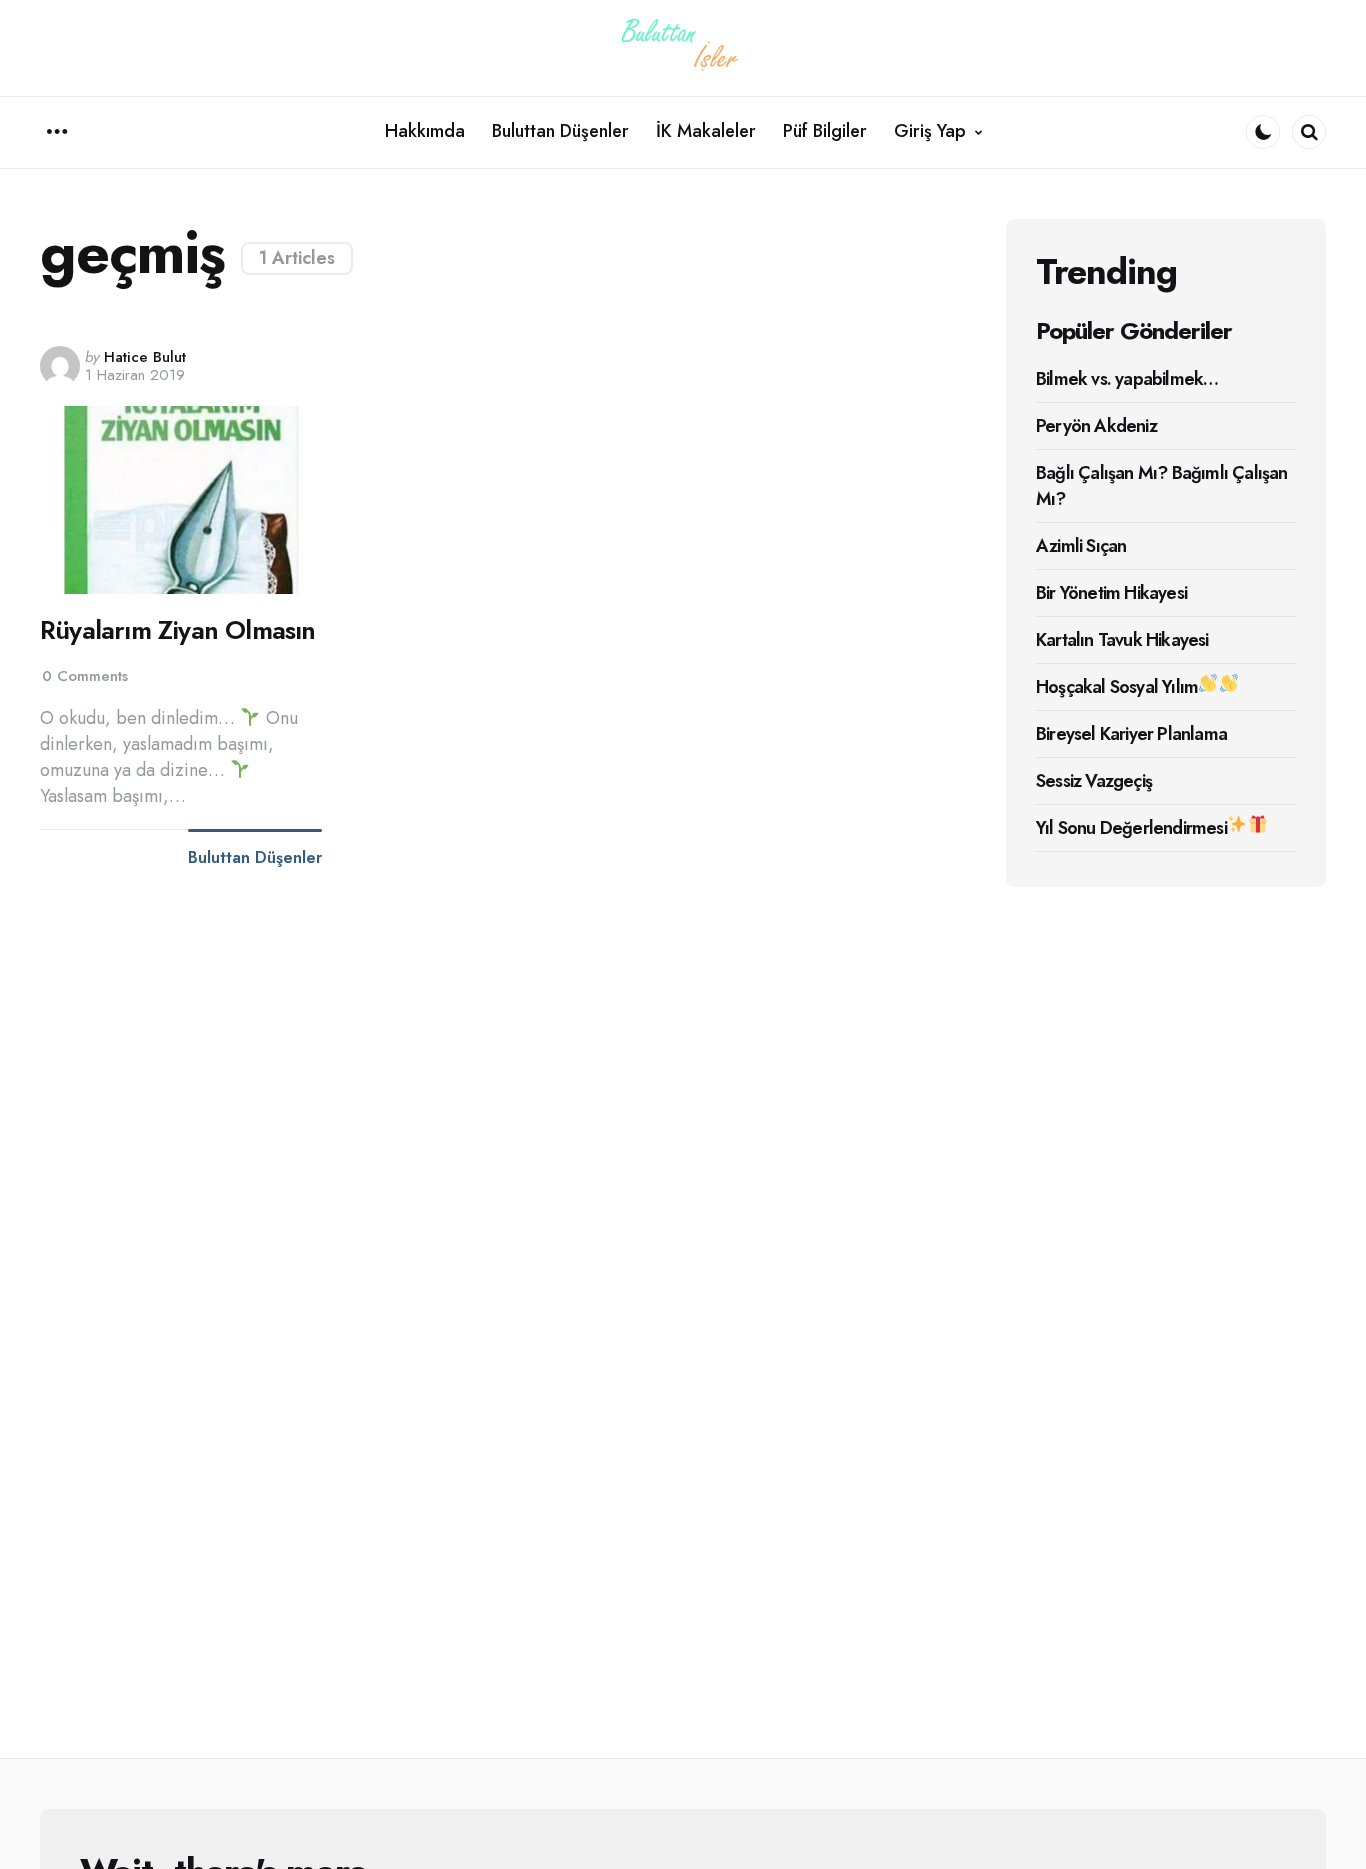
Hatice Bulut (145, 357)
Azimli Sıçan (1081, 546)
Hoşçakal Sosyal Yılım (1117, 687)
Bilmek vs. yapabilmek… (1127, 379)
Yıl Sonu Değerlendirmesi (1131, 828)
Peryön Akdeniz (1096, 426)
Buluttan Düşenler (255, 858)
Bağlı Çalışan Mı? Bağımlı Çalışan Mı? (1162, 486)
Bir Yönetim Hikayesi (1111, 593)
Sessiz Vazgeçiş (1094, 781)
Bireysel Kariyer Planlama (1131, 734)
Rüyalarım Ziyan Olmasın (178, 630)
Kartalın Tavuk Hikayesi (1122, 640)
